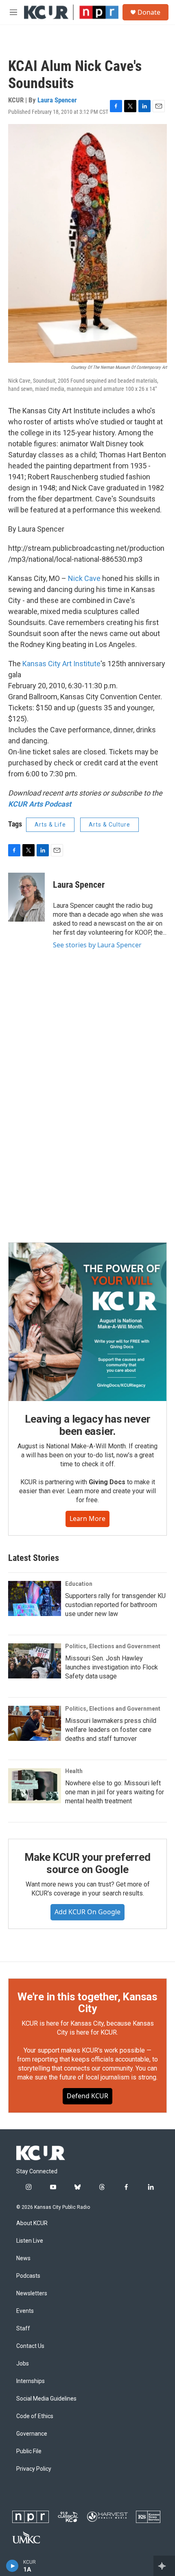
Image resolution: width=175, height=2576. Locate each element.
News (23, 2258)
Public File (29, 2451)
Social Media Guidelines (46, 2399)
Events (25, 2311)
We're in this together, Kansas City (87, 2003)
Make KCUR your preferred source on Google (87, 1863)
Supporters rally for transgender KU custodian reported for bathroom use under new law (115, 1605)
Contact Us (30, 2346)
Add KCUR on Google (87, 1912)
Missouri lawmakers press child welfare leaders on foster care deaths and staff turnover (111, 1730)
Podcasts (28, 2276)
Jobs (23, 2364)
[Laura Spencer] (26, 897)
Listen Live (30, 2241)
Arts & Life (50, 825)
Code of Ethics (35, 2416)
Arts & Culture (109, 825)
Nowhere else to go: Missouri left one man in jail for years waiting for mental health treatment (115, 1792)
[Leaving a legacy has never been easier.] (87, 1322)
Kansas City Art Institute (61, 664)
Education (79, 1584)
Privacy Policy (34, 2469)
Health (74, 1771)
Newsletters (32, 2293)
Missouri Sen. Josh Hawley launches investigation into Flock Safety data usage (112, 1667)
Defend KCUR (87, 2096)
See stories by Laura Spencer (97, 945)
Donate (149, 12)
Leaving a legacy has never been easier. (88, 1425)
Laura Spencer (57, 100)
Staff (23, 2329)
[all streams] (164, 2566)
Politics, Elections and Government (113, 1646)
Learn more (87, 1519)
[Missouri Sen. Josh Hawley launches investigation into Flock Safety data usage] (35, 1661)
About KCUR (32, 2223)
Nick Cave (84, 578)
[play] (12, 2566)
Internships (31, 2381)
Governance (32, 2434)
